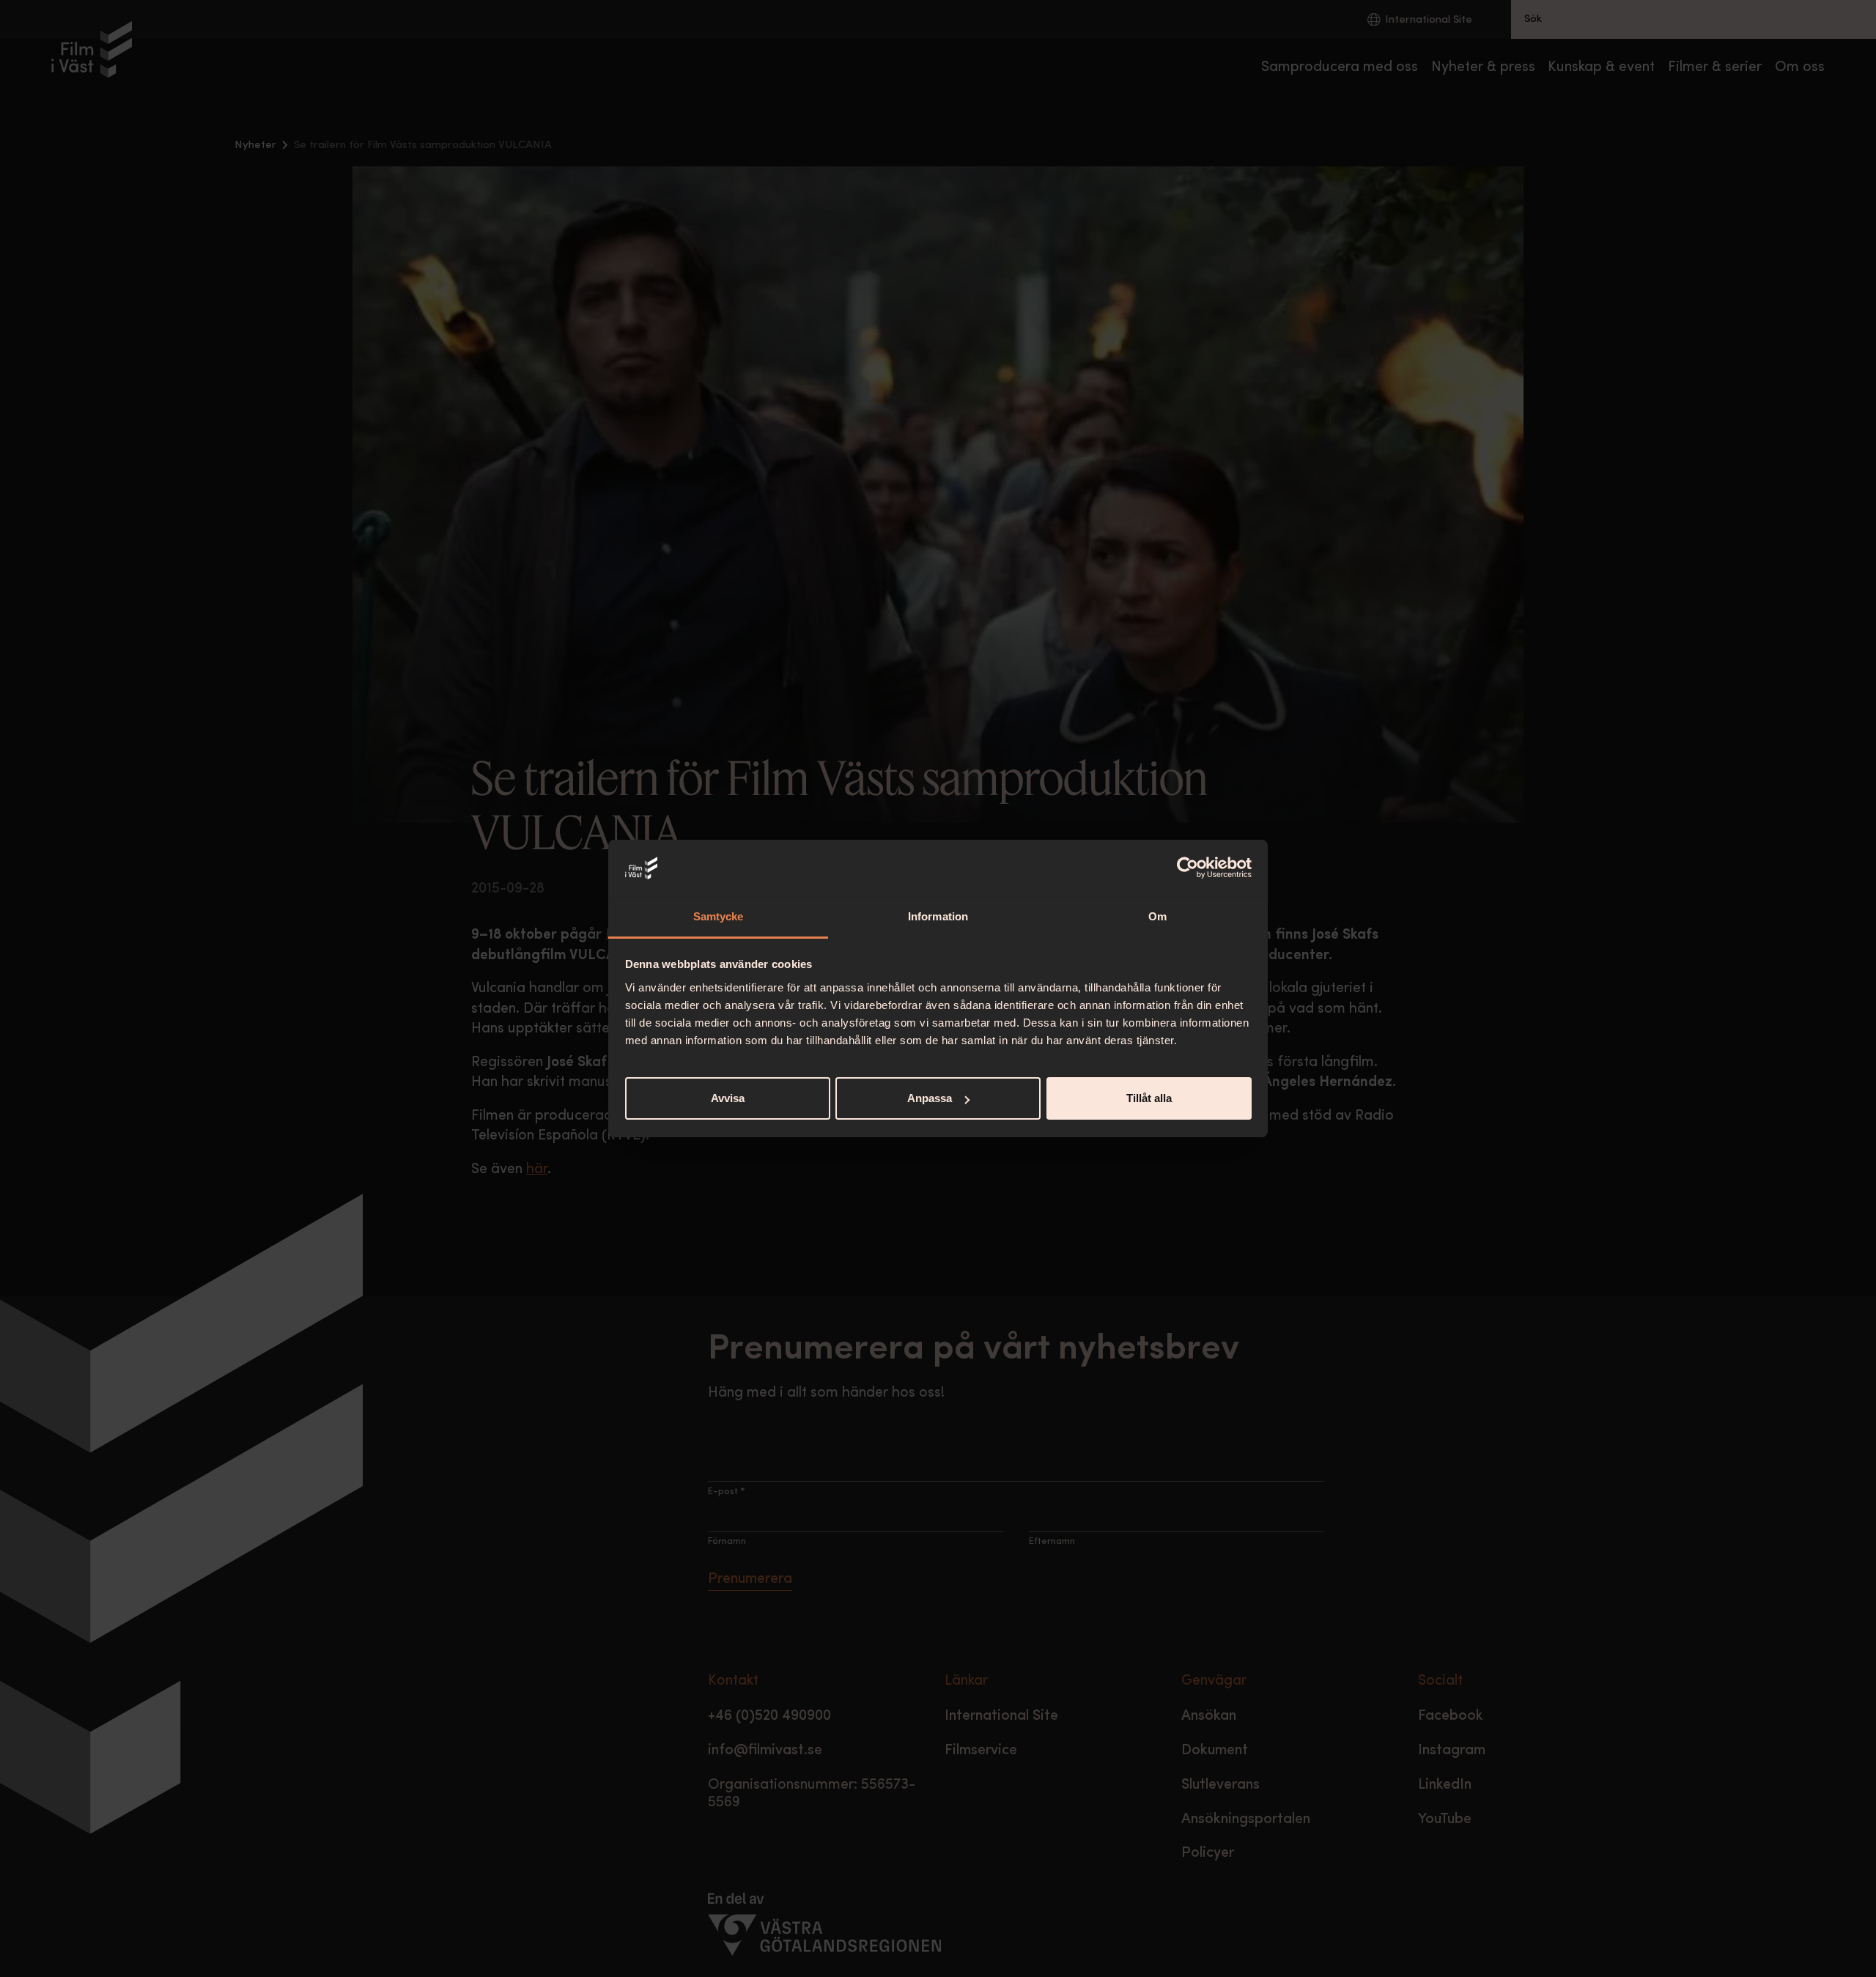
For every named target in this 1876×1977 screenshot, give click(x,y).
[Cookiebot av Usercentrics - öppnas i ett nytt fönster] (1188, 868)
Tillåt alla (1149, 1098)
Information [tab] (938, 916)
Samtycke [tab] (719, 916)
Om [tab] (1157, 916)
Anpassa (930, 1098)
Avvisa (728, 1098)
